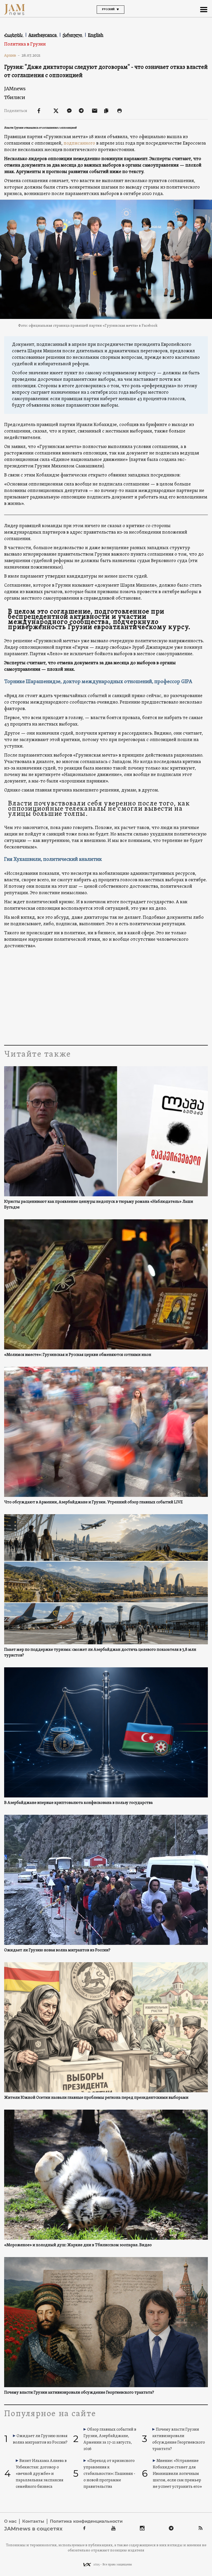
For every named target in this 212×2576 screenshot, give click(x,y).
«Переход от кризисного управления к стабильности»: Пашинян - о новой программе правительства (109, 2474)
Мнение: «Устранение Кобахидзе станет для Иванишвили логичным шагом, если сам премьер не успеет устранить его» (177, 2474)
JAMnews (15, 89)
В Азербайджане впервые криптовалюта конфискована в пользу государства (78, 1803)
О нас (10, 2521)
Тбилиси (15, 97)
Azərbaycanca (43, 35)
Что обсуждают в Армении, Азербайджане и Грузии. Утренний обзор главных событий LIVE (93, 1502)
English (96, 35)
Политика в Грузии (25, 44)
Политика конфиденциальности (86, 2521)
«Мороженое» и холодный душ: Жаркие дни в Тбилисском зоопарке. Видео (78, 2245)
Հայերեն (14, 35)
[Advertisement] (106, 996)
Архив (12, 55)
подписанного (79, 143)
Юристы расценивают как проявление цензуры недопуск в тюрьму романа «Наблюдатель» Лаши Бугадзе (99, 1205)
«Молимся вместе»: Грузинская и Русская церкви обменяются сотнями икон (78, 1355)
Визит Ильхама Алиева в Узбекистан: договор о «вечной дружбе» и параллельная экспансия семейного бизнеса (41, 2474)
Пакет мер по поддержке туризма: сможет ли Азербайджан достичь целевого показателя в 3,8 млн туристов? (100, 1653)
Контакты (33, 2521)
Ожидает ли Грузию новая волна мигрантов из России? (57, 1950)
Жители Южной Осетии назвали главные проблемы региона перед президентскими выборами (96, 2098)
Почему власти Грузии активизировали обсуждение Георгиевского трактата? (79, 2393)
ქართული (73, 35)
